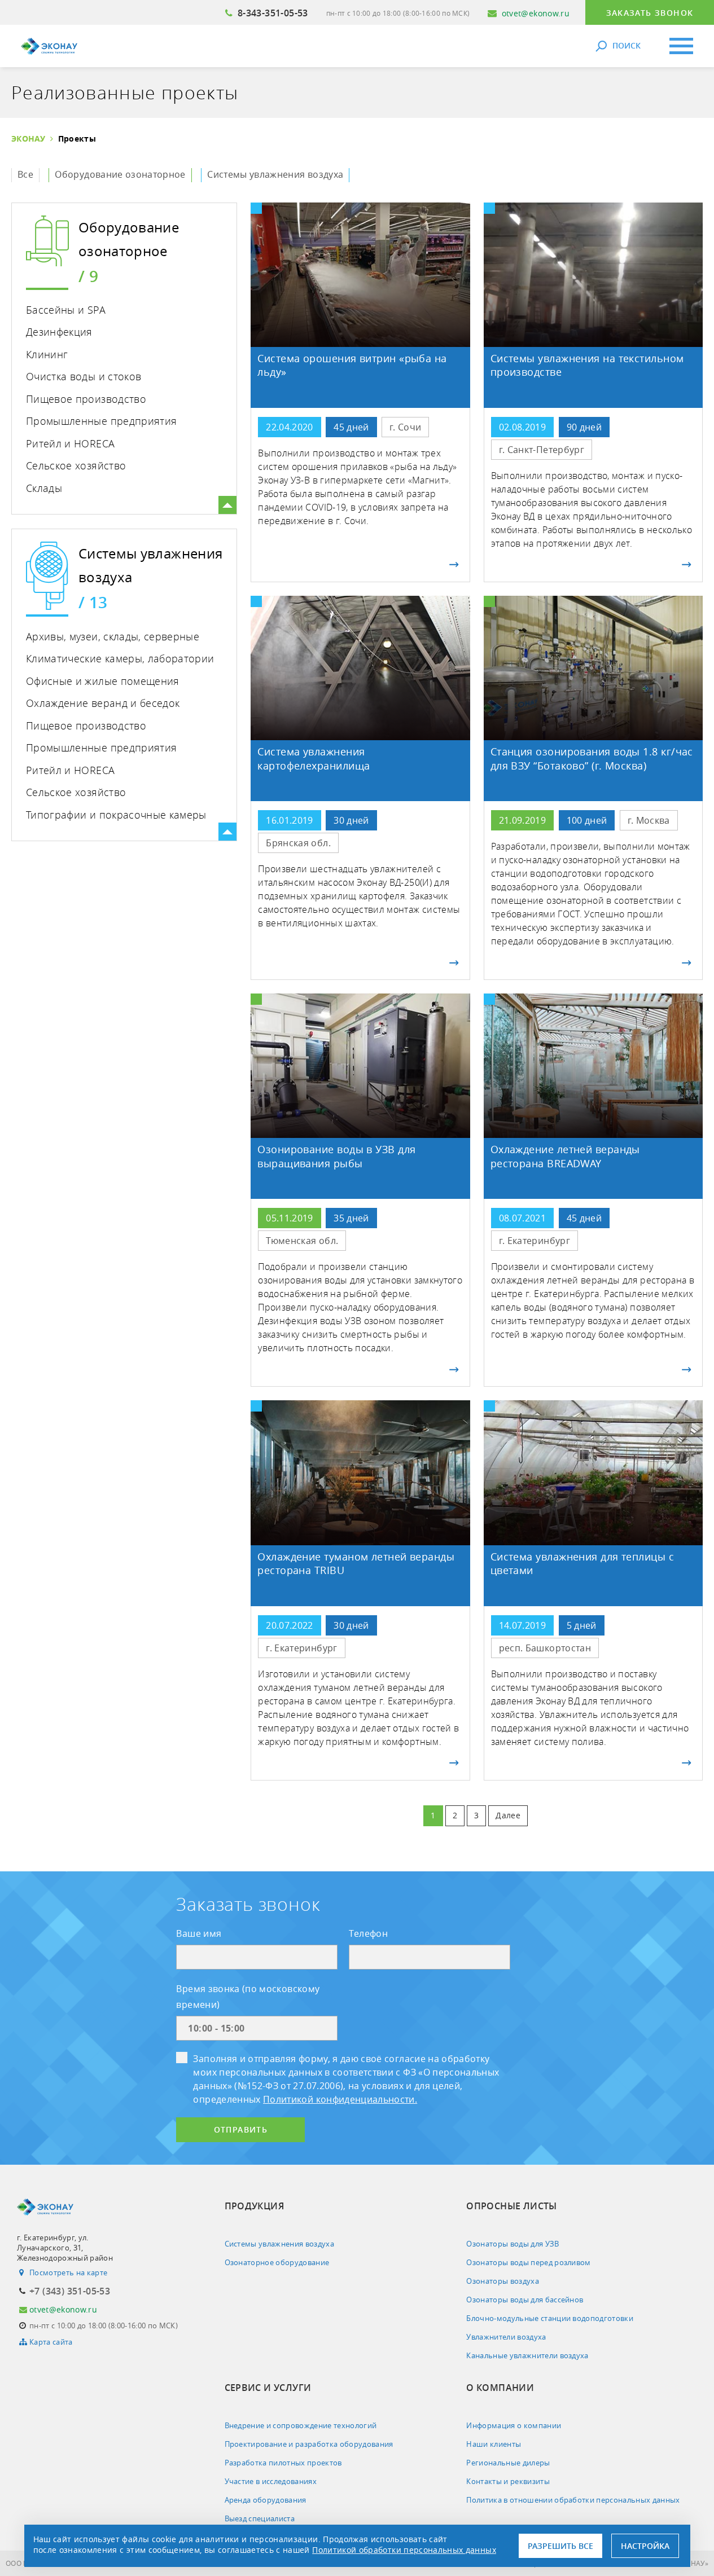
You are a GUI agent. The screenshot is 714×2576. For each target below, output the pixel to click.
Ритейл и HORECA (70, 443)
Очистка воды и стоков (84, 376)
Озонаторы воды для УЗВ (512, 2244)
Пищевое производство (86, 399)
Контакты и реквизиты (508, 2481)
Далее (508, 1815)
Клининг (47, 354)
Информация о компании (514, 2425)
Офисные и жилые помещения (103, 681)
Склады (44, 488)
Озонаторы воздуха (503, 2281)
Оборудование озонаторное (120, 174)
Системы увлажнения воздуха (275, 174)
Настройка (645, 2546)
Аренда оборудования (266, 2500)
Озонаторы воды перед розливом (529, 2262)
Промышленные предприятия (101, 421)
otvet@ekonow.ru (536, 13)
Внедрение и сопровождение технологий (301, 2425)
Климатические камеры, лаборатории (120, 658)
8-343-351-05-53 (273, 13)
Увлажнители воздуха (506, 2337)
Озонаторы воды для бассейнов (525, 2300)
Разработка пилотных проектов (283, 2463)
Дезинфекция (59, 332)
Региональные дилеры (508, 2463)
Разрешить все (560, 2546)
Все (25, 174)
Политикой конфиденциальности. (340, 2099)
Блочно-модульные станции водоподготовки (550, 2318)
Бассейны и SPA (66, 310)
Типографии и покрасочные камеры (116, 815)
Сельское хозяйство (76, 465)
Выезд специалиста (260, 2518)
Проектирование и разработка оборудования (309, 2444)
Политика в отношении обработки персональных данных (573, 2500)
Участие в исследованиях (271, 2481)
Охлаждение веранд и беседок (103, 703)
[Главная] (49, 46)
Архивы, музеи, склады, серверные (113, 636)
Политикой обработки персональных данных (404, 2550)
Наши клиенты (494, 2444)
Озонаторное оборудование (277, 2262)
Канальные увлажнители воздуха (527, 2355)
